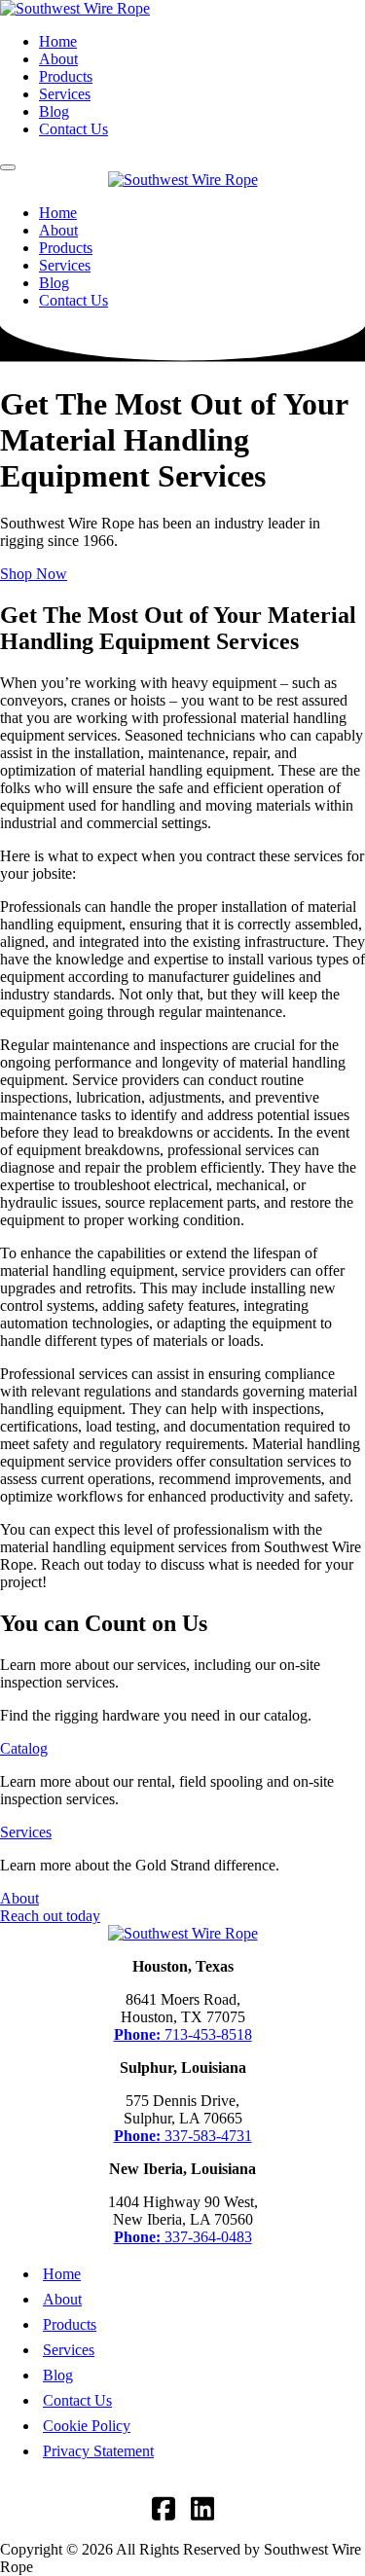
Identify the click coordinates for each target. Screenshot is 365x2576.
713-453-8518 (183, 2034)
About (58, 59)
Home (58, 41)
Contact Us (73, 129)
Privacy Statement (98, 2451)
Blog (54, 111)
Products (66, 76)
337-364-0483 (183, 2237)
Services (65, 94)
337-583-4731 (183, 2136)
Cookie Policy (87, 2426)
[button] (8, 167)
